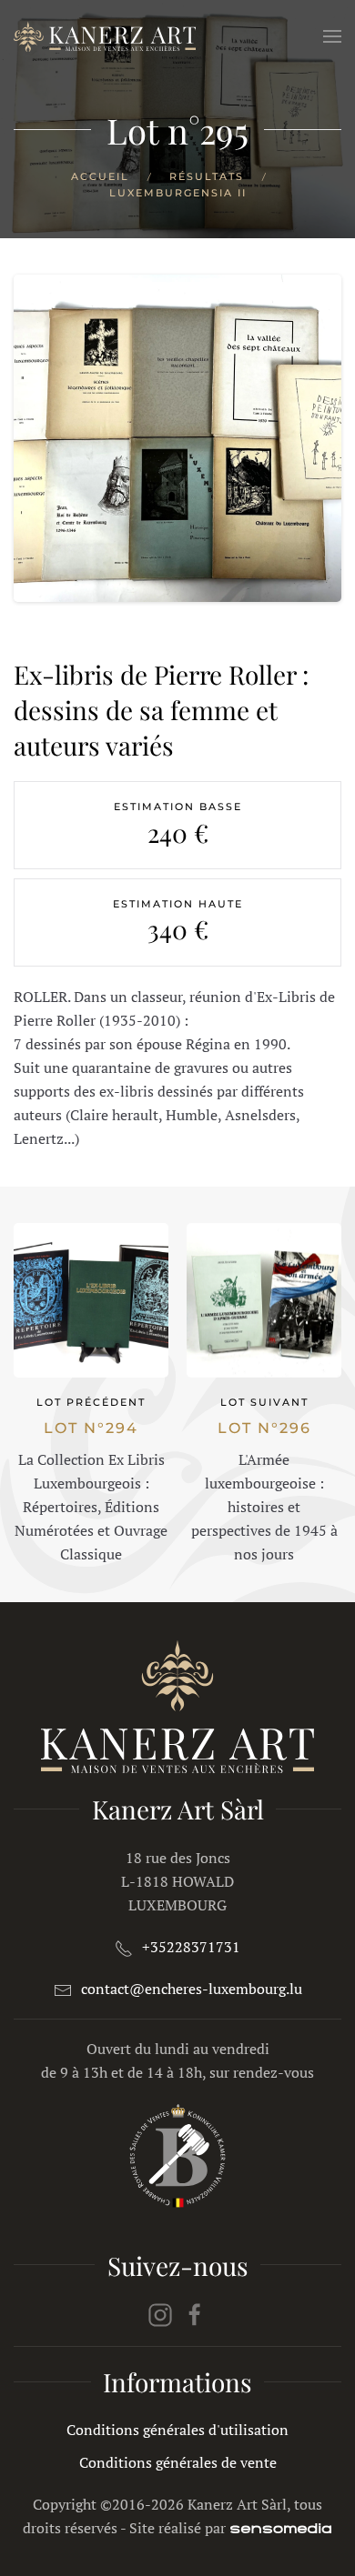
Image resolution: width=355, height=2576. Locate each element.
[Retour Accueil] (105, 36)
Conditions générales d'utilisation (177, 2430)
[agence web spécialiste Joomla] (281, 2528)
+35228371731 (191, 1947)
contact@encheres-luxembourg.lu (192, 1989)
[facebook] (195, 2313)
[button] (332, 36)
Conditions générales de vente (178, 2462)
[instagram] (160, 2313)
